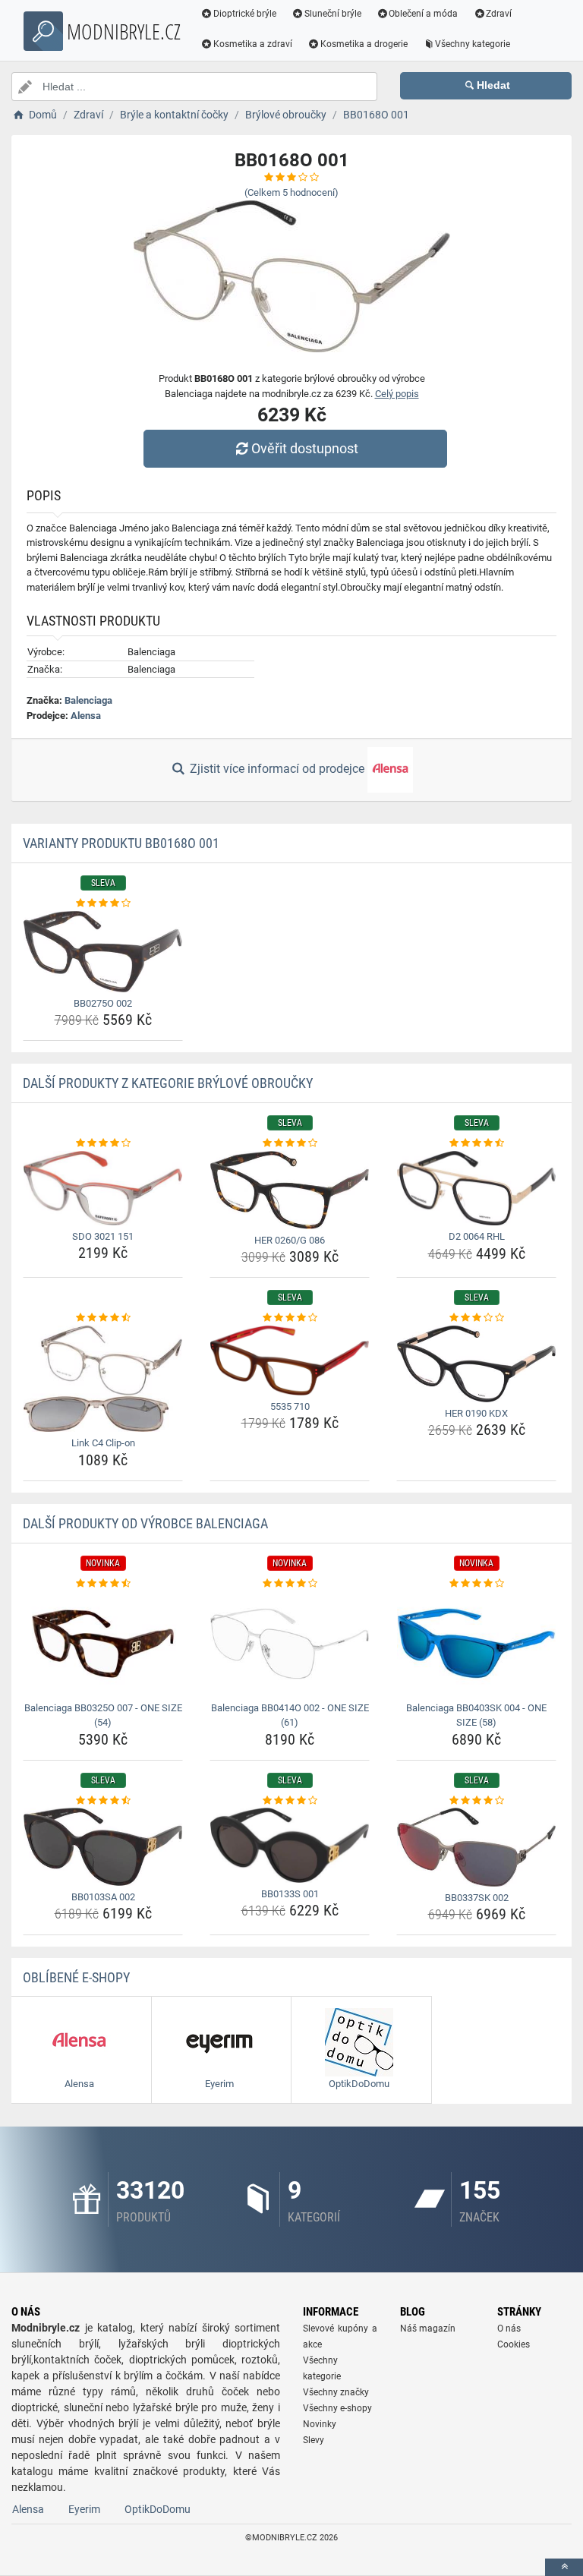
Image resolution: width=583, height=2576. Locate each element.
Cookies (514, 2344)
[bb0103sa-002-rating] (103, 1801)
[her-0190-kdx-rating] (476, 1318)
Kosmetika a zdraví (253, 44)
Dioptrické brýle (245, 14)
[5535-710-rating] (290, 1318)
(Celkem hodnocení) (291, 192)
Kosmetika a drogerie (364, 44)
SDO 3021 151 (103, 1236)
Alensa (86, 716)
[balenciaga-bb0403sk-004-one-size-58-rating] (476, 1584)
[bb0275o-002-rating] (103, 903)
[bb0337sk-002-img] (476, 1847)
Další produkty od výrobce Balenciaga (145, 1523)
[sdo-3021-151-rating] (103, 1143)
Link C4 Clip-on (103, 1443)
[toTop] (564, 2567)
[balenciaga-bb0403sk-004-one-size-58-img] (476, 1643)
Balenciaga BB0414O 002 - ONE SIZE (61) (290, 1715)
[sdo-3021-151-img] (103, 1188)
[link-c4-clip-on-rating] (103, 1318)
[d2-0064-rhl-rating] (476, 1143)
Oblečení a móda (423, 14)
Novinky (320, 2424)
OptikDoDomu (158, 2509)
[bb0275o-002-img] (103, 952)
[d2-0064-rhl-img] (476, 1189)
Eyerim (84, 2509)
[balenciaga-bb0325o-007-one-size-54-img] (103, 1643)
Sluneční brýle (333, 14)
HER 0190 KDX (476, 1413)
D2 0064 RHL (477, 1236)
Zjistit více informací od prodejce (277, 769)
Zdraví (499, 14)
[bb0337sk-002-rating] (476, 1801)
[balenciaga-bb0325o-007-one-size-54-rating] (103, 1584)
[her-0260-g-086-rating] (290, 1143)
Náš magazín (428, 2328)
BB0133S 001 (290, 1894)
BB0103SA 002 (103, 1897)
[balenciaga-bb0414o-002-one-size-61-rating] (290, 1584)
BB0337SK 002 (477, 1898)
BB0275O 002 (103, 1003)
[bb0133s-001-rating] (290, 1801)
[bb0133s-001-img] (290, 1845)
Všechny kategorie (473, 44)
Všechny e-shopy (337, 2408)
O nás (509, 2328)
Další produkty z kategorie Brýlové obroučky (168, 1083)
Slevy (314, 2440)
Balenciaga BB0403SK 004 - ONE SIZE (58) (476, 1715)
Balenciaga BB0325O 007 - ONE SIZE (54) (103, 1715)
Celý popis (397, 394)
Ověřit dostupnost (305, 448)
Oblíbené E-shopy (76, 1977)
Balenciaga (88, 700)
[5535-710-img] (290, 1361)
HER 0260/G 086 (290, 1240)
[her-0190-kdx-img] (476, 1364)
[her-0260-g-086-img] (290, 1190)
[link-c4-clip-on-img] (103, 1379)
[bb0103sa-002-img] (103, 1846)
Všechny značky (336, 2392)
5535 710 (290, 1406)
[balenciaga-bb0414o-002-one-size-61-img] (290, 1643)
